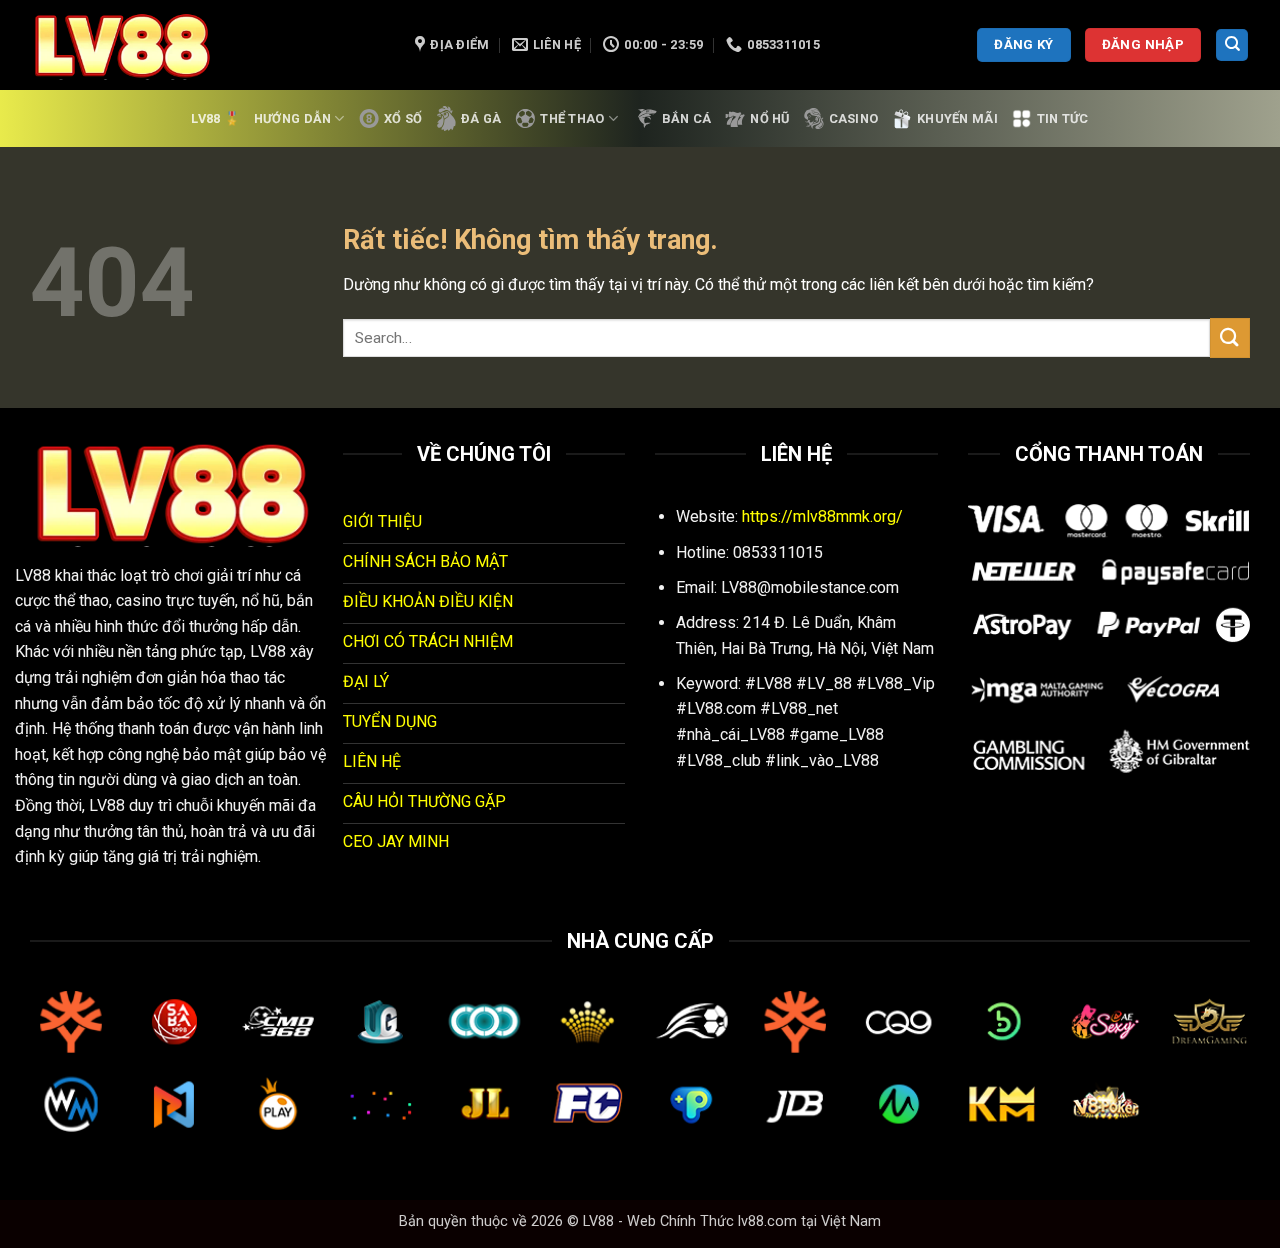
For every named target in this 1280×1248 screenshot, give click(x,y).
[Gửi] (1230, 337)
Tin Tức (1063, 118)
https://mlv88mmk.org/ (822, 516)
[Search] (1232, 45)
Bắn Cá (687, 118)
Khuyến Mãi (957, 118)
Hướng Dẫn (292, 118)
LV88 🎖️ (215, 118)
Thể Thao (572, 118)
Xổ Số (403, 118)
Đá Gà (481, 118)
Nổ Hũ (769, 118)
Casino (854, 118)
